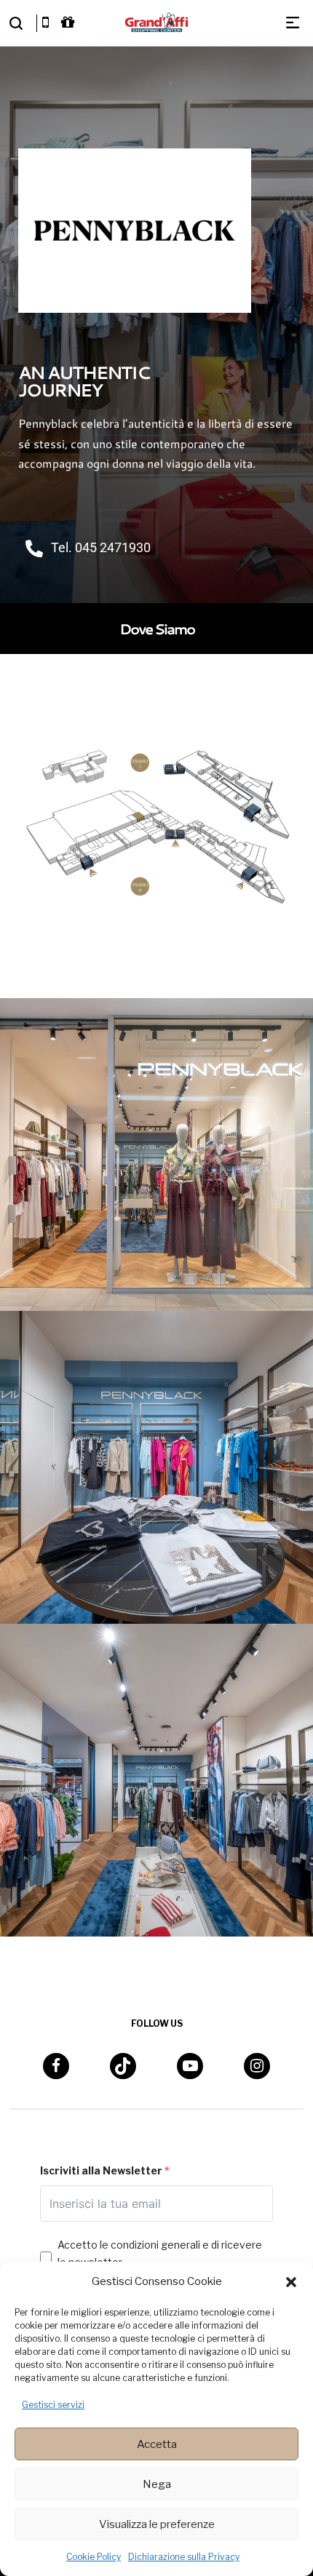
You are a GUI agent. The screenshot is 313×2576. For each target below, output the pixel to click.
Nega (157, 2484)
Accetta (157, 2444)
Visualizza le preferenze (157, 2524)
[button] (291, 2282)
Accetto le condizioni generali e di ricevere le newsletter (160, 2253)
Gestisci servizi (53, 2405)
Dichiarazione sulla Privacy (184, 2557)
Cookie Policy (94, 2557)
